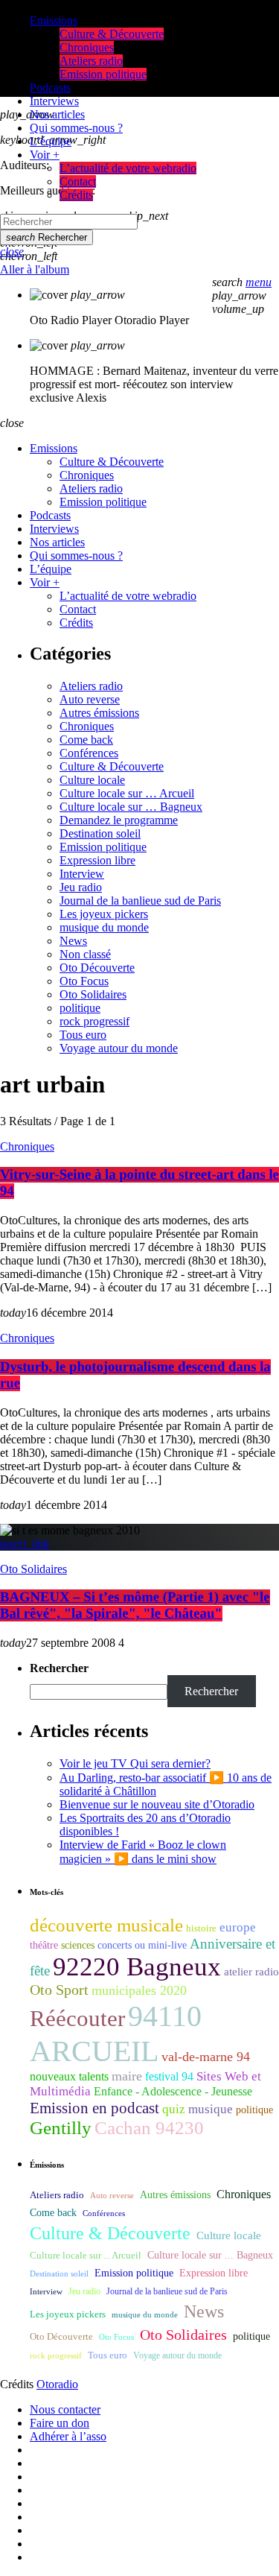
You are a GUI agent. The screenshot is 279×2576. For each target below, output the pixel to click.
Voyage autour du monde (119, 1048)
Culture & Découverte (112, 766)
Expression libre (97, 860)
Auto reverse (90, 699)
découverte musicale (106, 1925)
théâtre (44, 1945)
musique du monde (104, 927)
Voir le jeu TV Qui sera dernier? (135, 1763)
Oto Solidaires (93, 994)
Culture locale (92, 780)
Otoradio (57, 2384)
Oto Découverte (97, 968)
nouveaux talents (69, 2076)
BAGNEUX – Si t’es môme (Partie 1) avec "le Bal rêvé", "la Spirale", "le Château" (135, 1605)
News (73, 941)
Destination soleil (100, 833)
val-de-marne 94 (206, 2057)
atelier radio (251, 1972)
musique (211, 2109)
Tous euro (83, 1035)
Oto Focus (84, 981)
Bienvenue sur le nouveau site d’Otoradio (157, 1804)
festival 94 (169, 2076)
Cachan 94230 (149, 2128)
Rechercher (46, 237)
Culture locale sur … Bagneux (131, 807)
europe (238, 1927)
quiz (174, 2109)
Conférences (89, 753)
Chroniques (87, 726)
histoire (201, 1928)
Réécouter (77, 2019)
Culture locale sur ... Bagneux (210, 2255)
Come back (86, 740)
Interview (82, 874)
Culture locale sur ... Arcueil (86, 2256)
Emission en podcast (94, 2108)
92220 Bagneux (137, 1966)
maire (127, 2076)
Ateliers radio (91, 686)
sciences (78, 1945)
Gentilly (61, 2128)
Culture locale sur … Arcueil (127, 793)
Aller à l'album (35, 269)
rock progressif (94, 1021)
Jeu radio (81, 887)
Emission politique (103, 847)
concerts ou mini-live (142, 1945)
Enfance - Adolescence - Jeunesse (173, 2091)
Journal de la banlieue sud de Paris (140, 901)
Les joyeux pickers (104, 914)
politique (80, 1008)
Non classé (85, 954)
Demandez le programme (119, 820)
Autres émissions (99, 713)
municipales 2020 (139, 1990)
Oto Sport (59, 1990)
